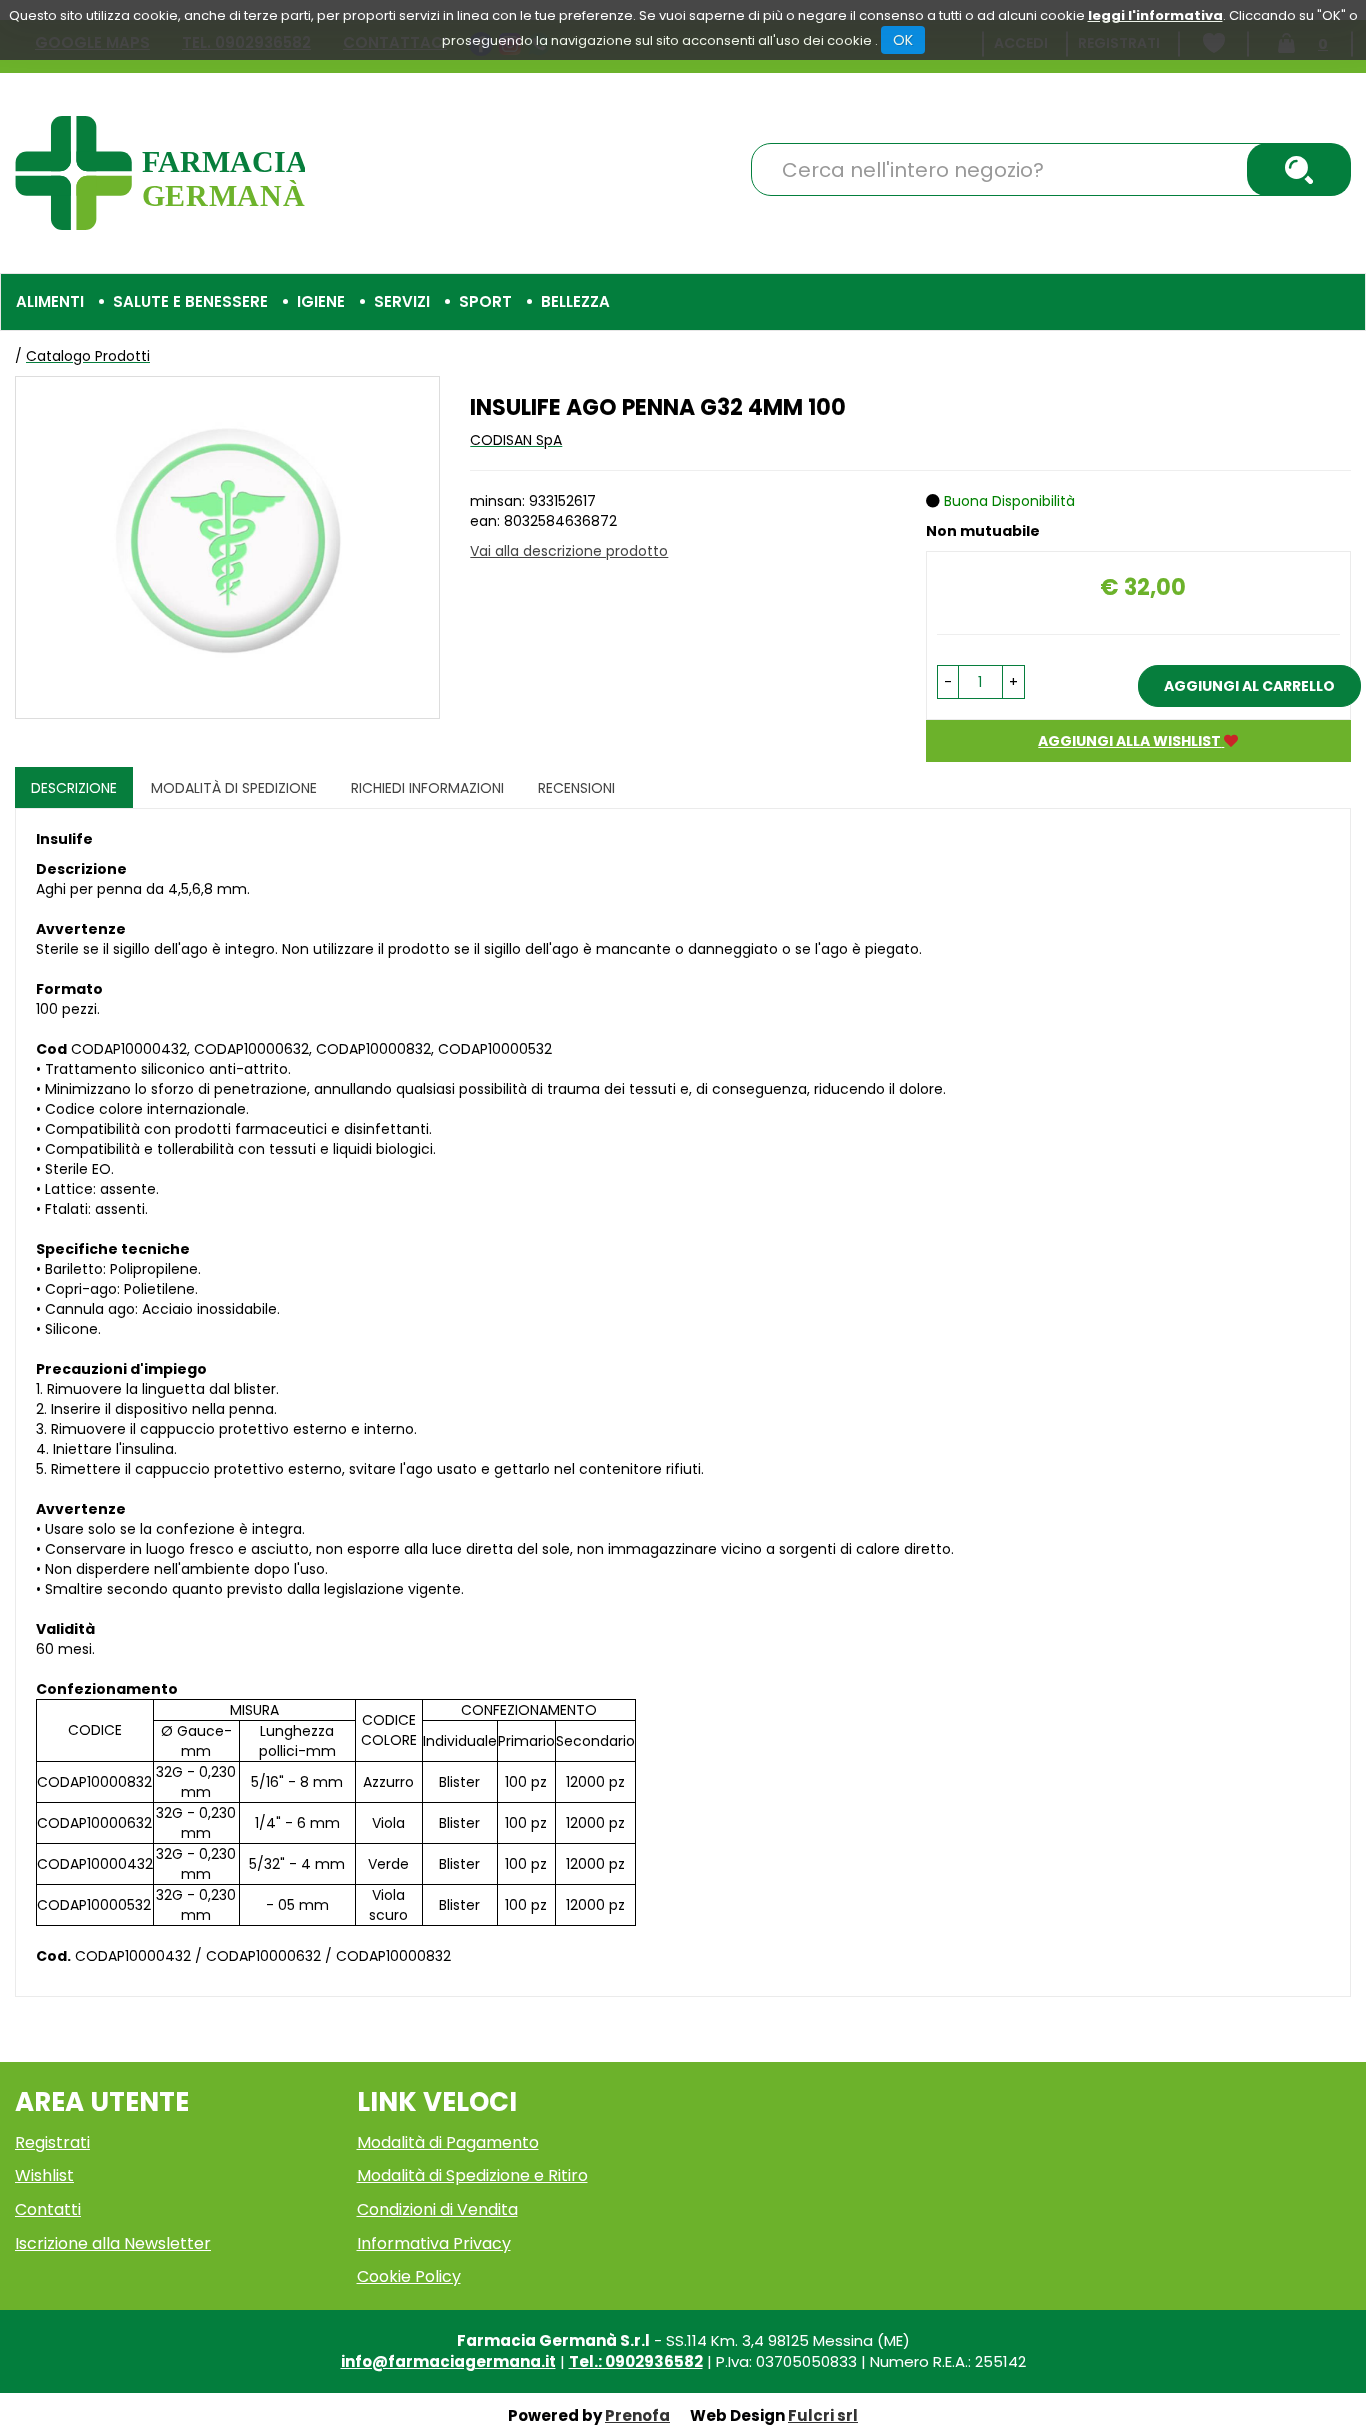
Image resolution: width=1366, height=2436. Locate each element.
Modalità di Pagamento (448, 2142)
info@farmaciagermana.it (448, 2361)
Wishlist (44, 2175)
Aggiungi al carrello (1249, 686)
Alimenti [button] (50, 301)
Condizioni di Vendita (437, 2209)
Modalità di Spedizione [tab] (234, 788)
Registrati (52, 2142)
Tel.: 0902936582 (636, 2361)
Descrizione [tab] (74, 788)
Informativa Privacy (434, 2243)
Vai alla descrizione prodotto (569, 551)
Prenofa (637, 2415)
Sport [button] (485, 301)
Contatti (48, 2209)
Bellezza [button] (575, 301)
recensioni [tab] (576, 788)
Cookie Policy (409, 2276)
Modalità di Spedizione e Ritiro (472, 2175)
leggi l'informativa (1155, 15)
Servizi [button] (402, 301)
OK (903, 40)
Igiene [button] (321, 301)
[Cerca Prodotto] (1299, 169)
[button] (948, 682)
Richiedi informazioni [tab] (427, 788)
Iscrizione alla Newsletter (113, 2243)
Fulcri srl (823, 2415)
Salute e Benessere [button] (190, 301)
